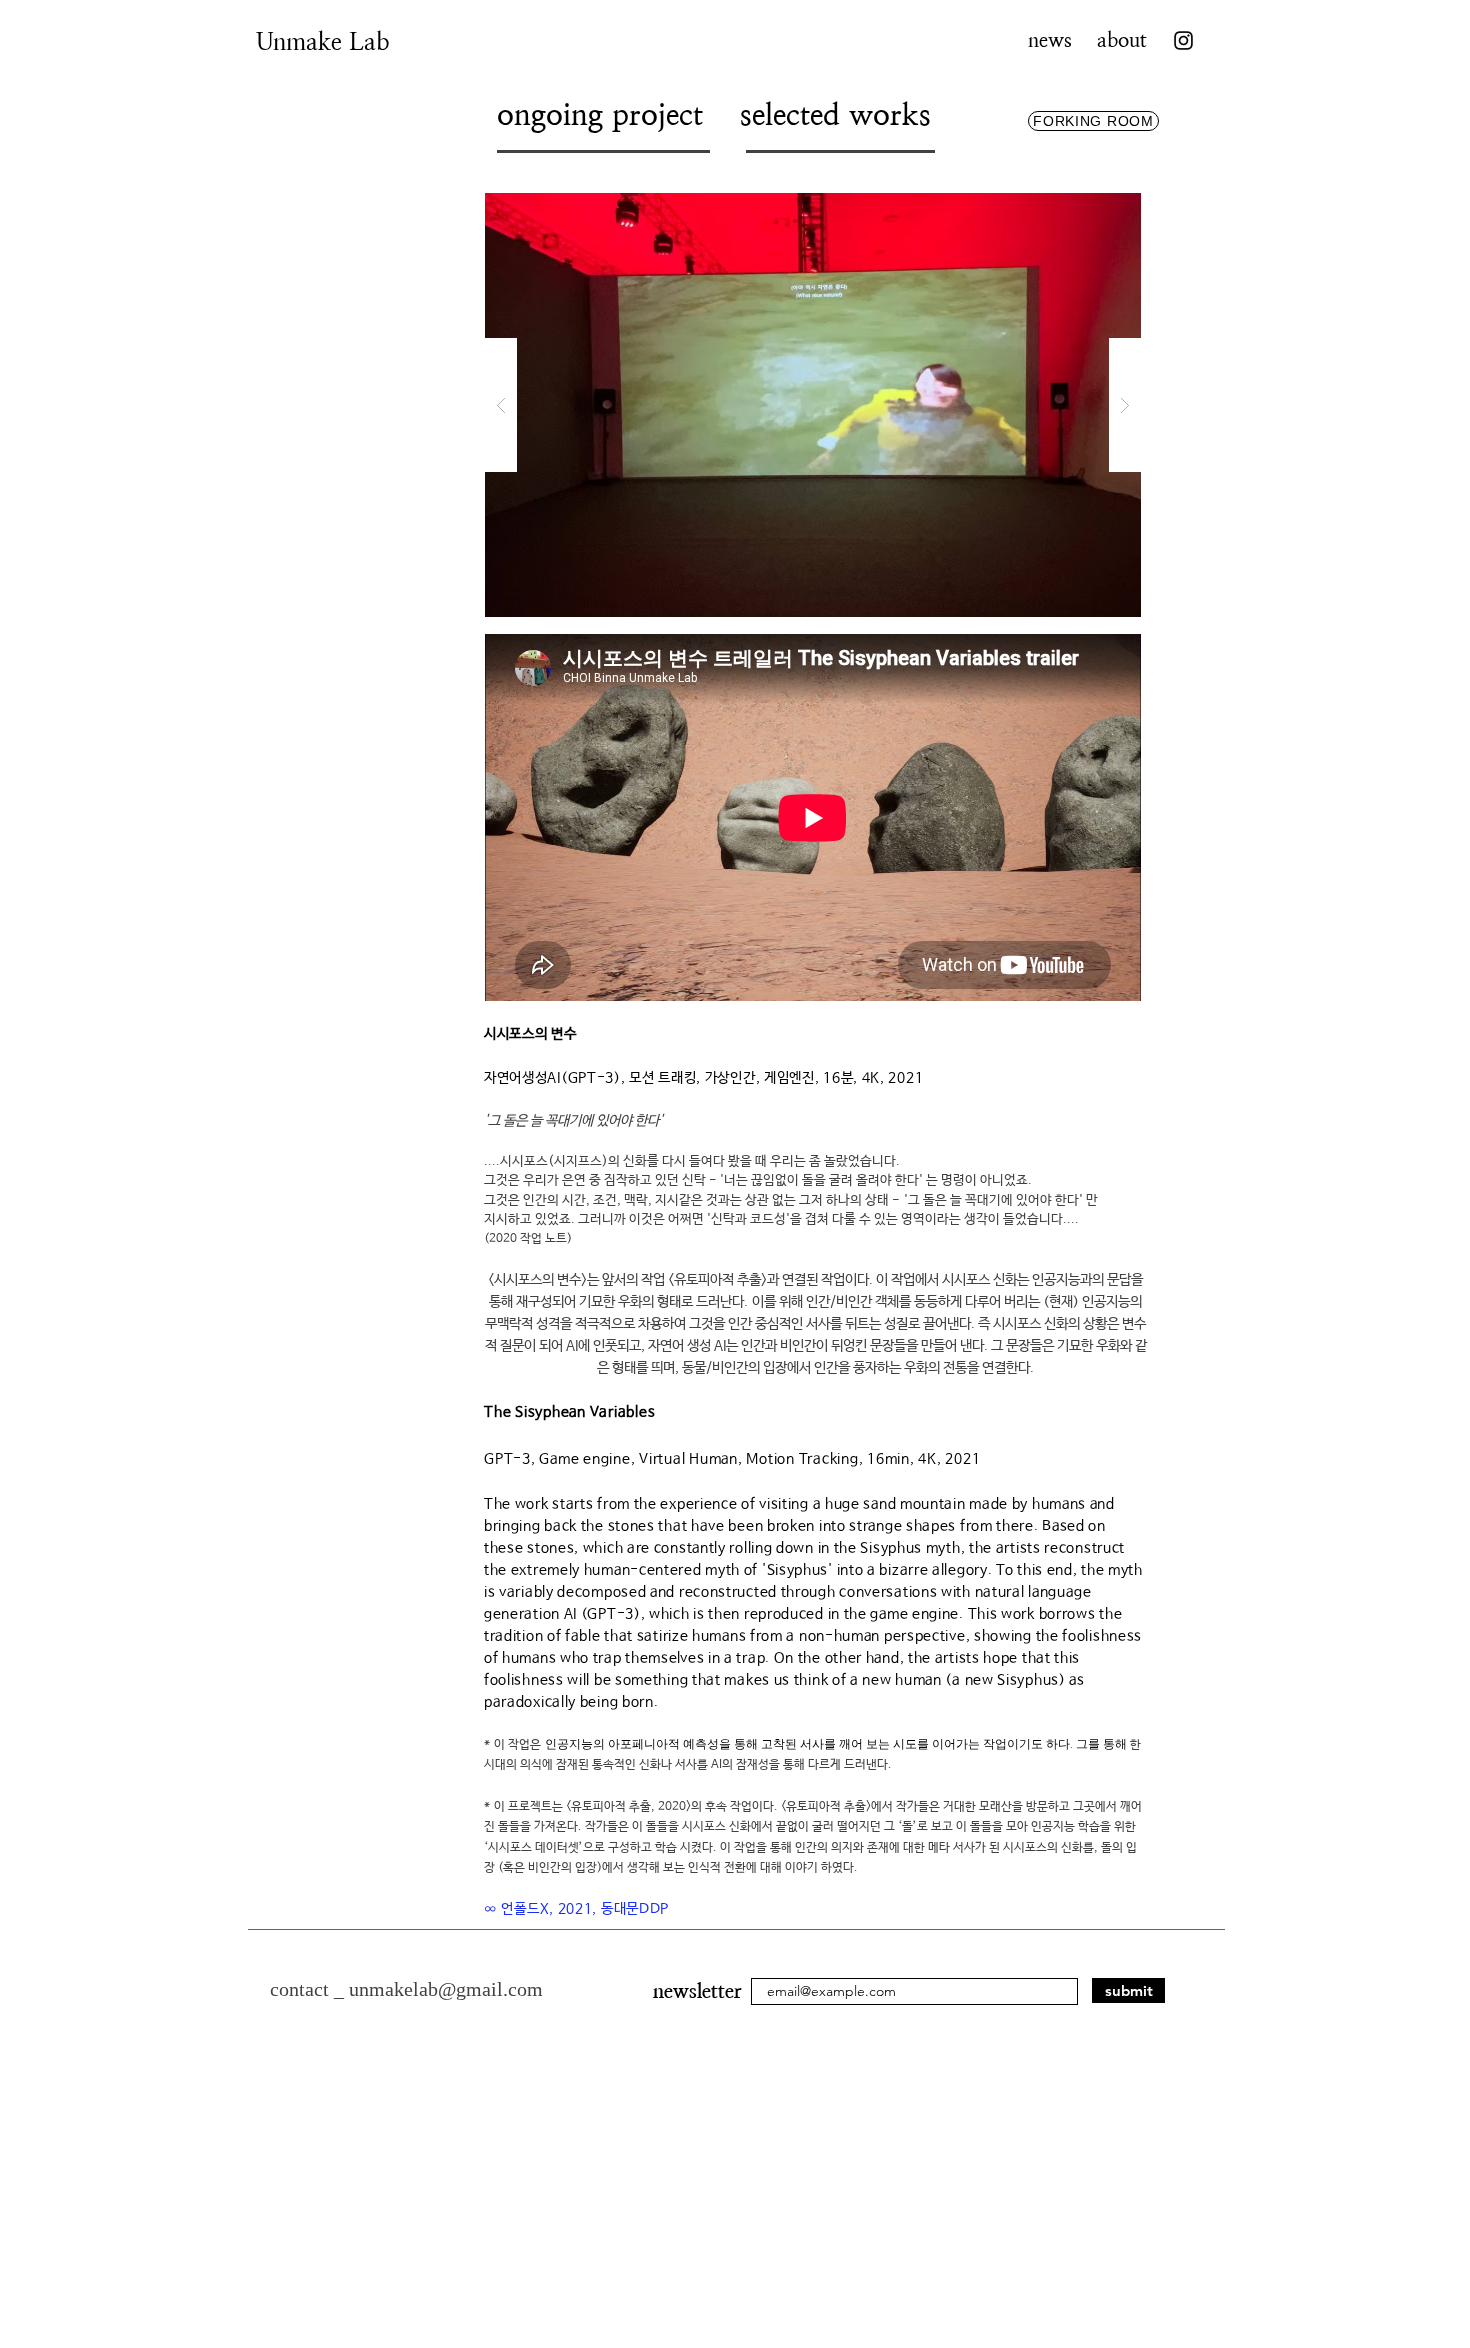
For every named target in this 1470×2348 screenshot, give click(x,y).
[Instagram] (1183, 40)
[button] (813, 405)
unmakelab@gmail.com (446, 1989)
